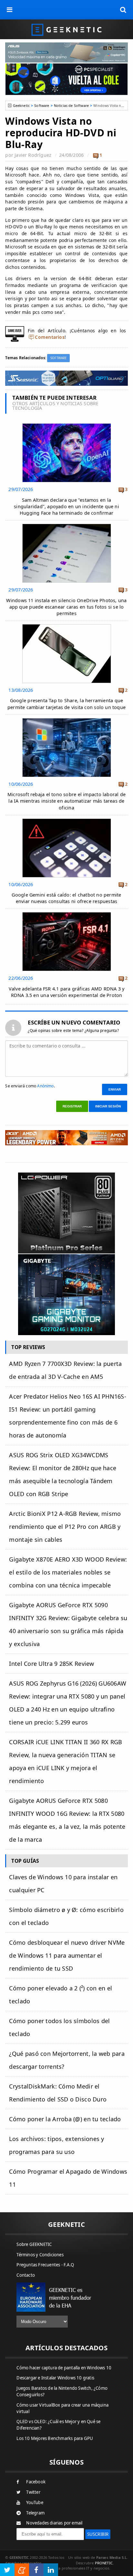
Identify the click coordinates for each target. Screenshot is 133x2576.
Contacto (26, 2275)
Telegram (35, 2513)
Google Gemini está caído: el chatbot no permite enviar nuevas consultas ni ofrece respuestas (66, 898)
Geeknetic (21, 105)
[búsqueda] (123, 10)
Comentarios (50, 337)
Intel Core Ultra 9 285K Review (51, 1664)
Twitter (33, 2492)
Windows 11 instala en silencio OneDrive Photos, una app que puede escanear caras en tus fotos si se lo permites (66, 607)
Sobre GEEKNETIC (34, 2244)
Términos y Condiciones (40, 2255)
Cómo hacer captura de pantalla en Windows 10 (64, 2368)
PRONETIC (104, 2563)
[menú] (10, 10)
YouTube (35, 2502)
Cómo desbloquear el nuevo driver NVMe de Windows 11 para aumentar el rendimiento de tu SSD (67, 1955)
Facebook (36, 2482)
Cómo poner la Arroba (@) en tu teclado (65, 2119)
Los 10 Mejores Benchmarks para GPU (55, 2438)
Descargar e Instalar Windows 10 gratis (55, 2378)
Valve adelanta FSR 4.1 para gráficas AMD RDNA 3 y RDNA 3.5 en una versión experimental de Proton (67, 992)
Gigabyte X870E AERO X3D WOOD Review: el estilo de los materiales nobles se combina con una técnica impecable (68, 1572)
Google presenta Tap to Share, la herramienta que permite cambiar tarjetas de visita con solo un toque (66, 704)
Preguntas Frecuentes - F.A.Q (45, 2265)
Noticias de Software (71, 105)
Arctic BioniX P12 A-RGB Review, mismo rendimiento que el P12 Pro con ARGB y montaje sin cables (65, 1527)
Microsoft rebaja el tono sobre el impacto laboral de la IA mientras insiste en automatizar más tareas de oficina (66, 801)
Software (42, 105)
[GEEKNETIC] (66, 29)
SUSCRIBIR (98, 2534)
